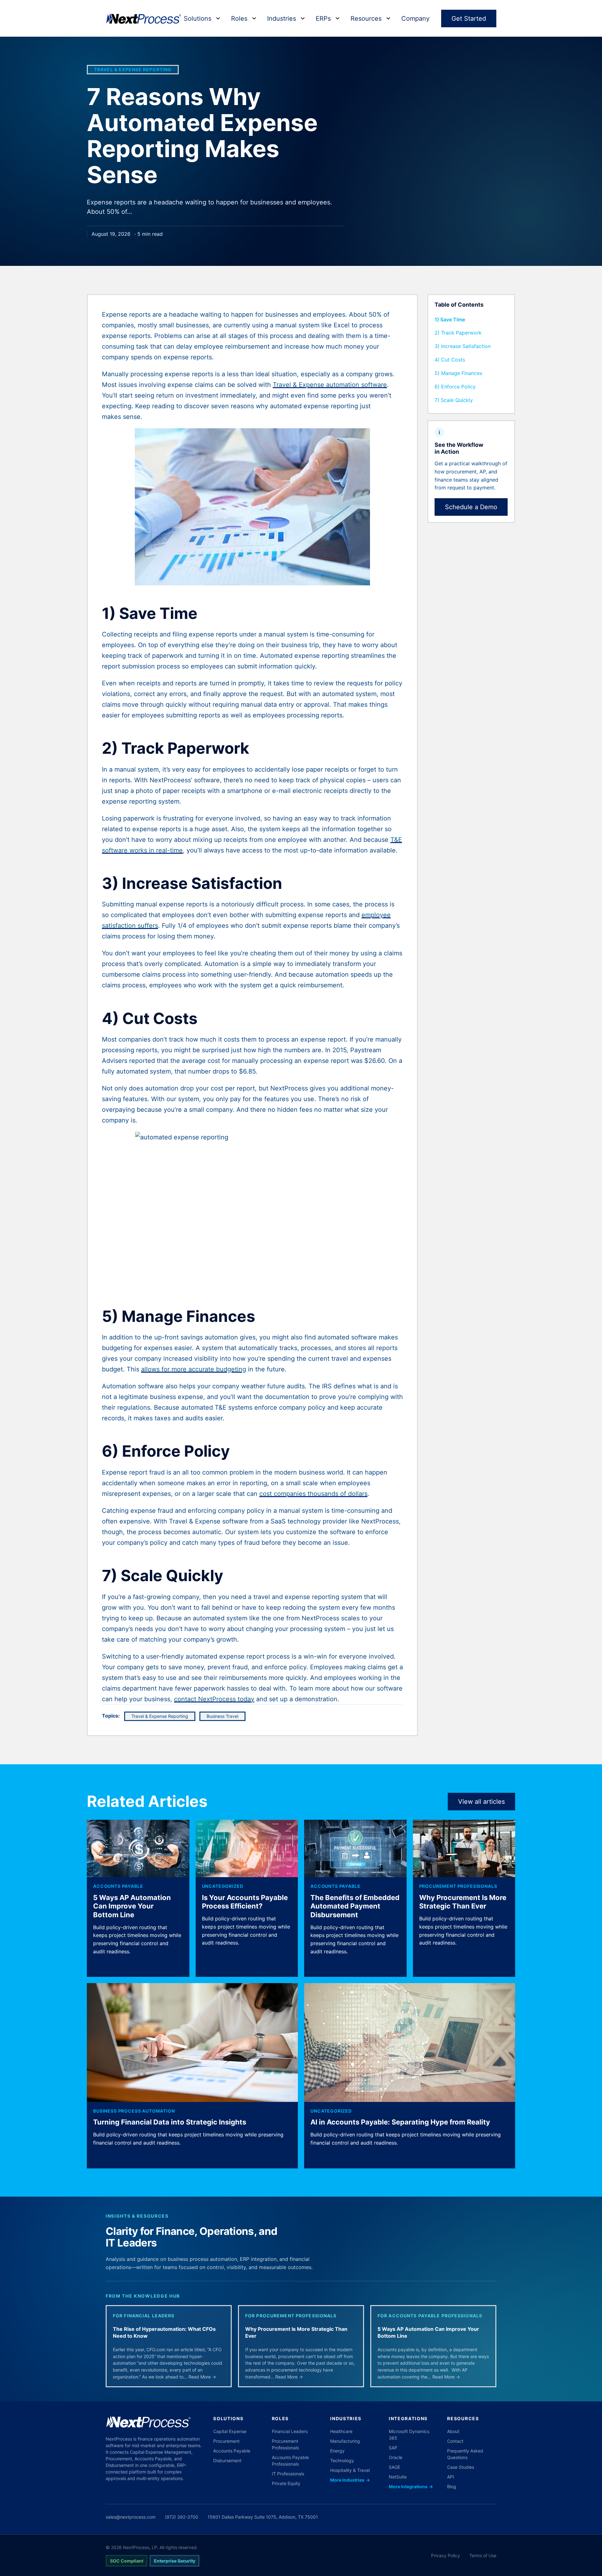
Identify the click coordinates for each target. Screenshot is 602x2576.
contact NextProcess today (214, 1699)
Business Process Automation (134, 2111)
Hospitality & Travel (350, 2470)
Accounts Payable (118, 1886)
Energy (337, 2451)
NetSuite (398, 2477)
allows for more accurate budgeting (194, 1369)
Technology (342, 2460)
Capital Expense (230, 2431)
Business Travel (222, 1716)
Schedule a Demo (471, 507)
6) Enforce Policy (455, 387)
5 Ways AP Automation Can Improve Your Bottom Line (132, 1906)
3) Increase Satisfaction (463, 346)
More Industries (350, 2480)
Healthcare (341, 2431)
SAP (393, 2448)
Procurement (226, 2441)
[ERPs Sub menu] (338, 18)
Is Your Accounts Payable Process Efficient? (245, 1902)
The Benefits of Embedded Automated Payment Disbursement (355, 1906)
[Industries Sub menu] (303, 18)
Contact (455, 2441)
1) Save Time (450, 319)
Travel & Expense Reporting (133, 70)
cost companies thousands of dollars (313, 1494)
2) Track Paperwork (458, 333)
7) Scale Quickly (454, 400)
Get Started (469, 18)
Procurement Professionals (458, 1886)
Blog (452, 2486)
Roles (239, 18)
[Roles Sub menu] (254, 18)
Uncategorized (223, 1886)
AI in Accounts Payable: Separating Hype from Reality (400, 2122)
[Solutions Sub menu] (218, 18)
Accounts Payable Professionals (290, 2461)
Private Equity (286, 2483)
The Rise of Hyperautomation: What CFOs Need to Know (164, 2332)
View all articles (481, 1802)
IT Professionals (288, 2474)
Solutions (198, 18)
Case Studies (461, 2467)
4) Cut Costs (450, 360)
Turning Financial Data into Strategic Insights (170, 2122)
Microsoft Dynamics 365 (409, 2435)
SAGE (394, 2467)
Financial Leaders (290, 2431)
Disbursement (227, 2460)
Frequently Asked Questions (465, 2454)
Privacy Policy (446, 2555)
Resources (366, 18)
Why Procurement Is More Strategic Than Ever (463, 1902)
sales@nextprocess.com (131, 2517)
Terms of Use (483, 2555)
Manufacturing (345, 2441)
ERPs (323, 18)
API (451, 2477)
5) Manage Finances (458, 373)
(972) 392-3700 (182, 2517)
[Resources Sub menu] (388, 18)
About (453, 2431)
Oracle (396, 2457)
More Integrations (411, 2486)
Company (415, 18)
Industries (282, 18)
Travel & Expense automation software (330, 385)
